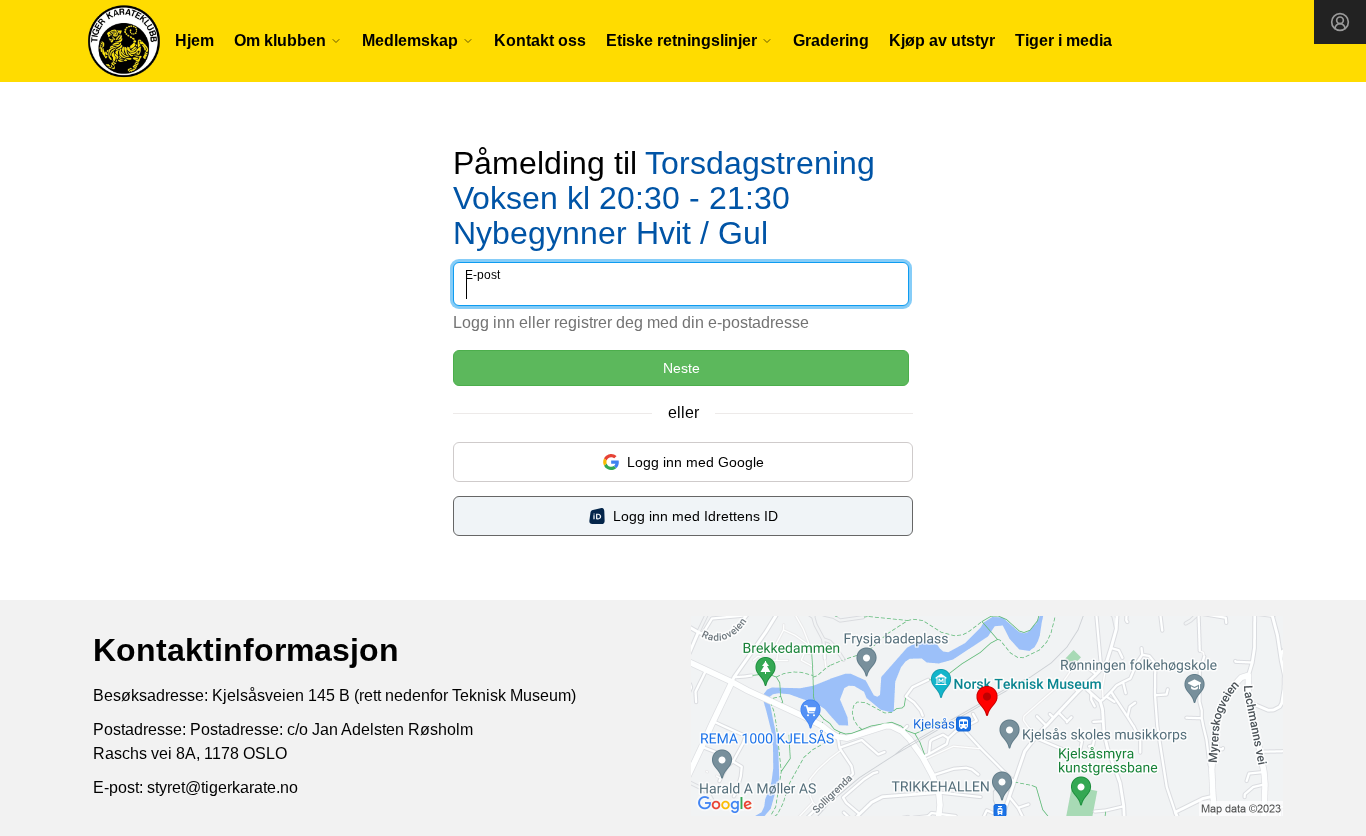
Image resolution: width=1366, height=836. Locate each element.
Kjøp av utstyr (942, 40)
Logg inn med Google (695, 462)
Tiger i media (1063, 40)
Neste (681, 368)
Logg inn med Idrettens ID (695, 516)
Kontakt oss (540, 40)
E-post (482, 275)
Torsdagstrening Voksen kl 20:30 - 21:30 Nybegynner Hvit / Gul (664, 198)
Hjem (194, 40)
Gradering (831, 40)
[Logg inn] (1340, 22)
